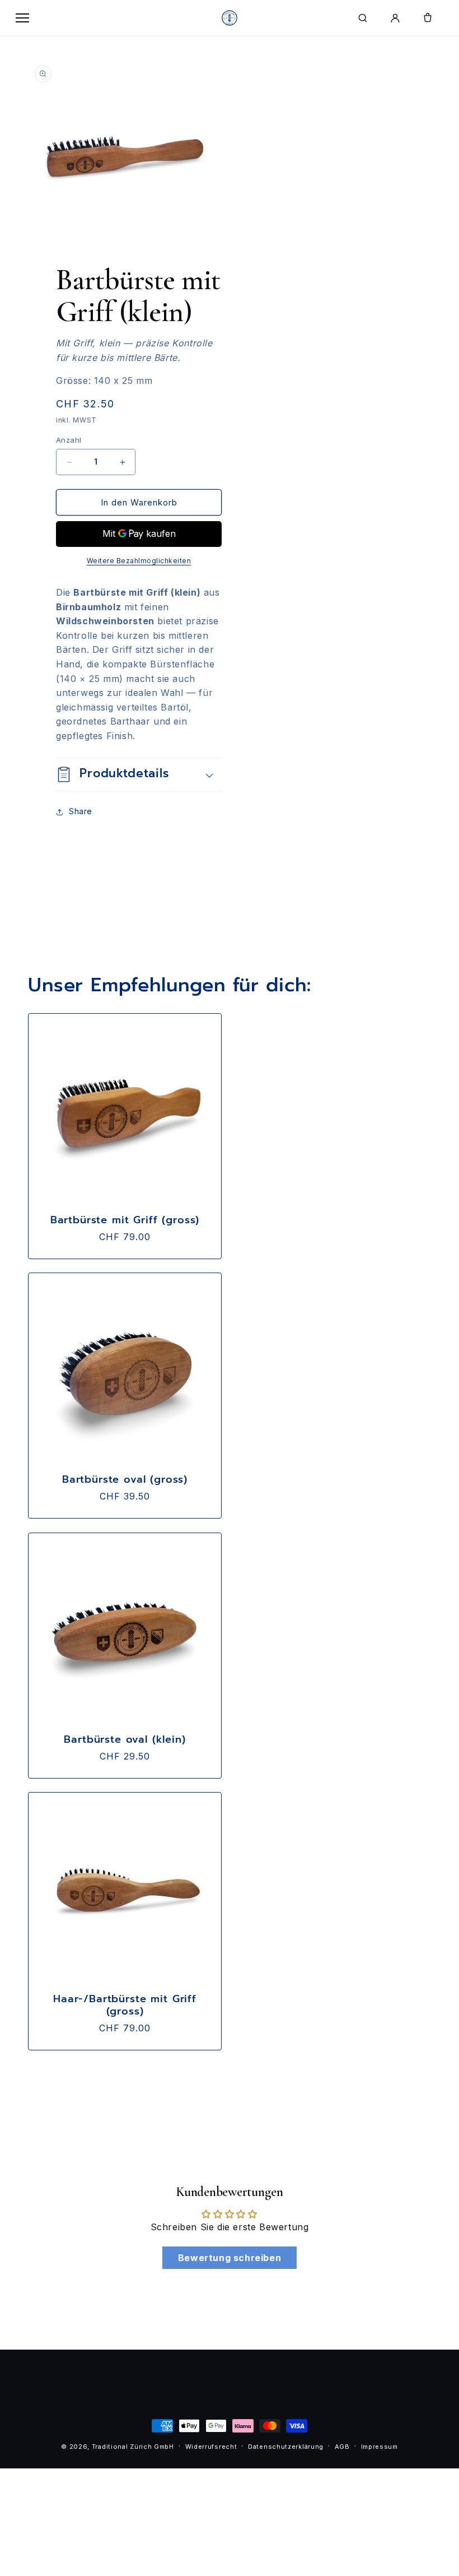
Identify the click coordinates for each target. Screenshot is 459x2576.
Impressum (380, 2447)
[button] (139, 774)
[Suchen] (363, 18)
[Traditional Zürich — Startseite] (230, 18)
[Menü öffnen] (22, 18)
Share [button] (81, 811)
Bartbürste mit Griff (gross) (125, 1220)
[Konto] (395, 18)
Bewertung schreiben (230, 2258)
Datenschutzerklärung (286, 2447)
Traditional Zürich (122, 2447)
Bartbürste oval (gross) (125, 1479)
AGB (342, 2447)
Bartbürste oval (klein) (125, 1739)
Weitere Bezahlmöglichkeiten (139, 561)
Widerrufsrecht (211, 2447)
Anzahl (69, 440)
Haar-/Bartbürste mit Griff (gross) (125, 2005)
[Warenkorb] (428, 18)
